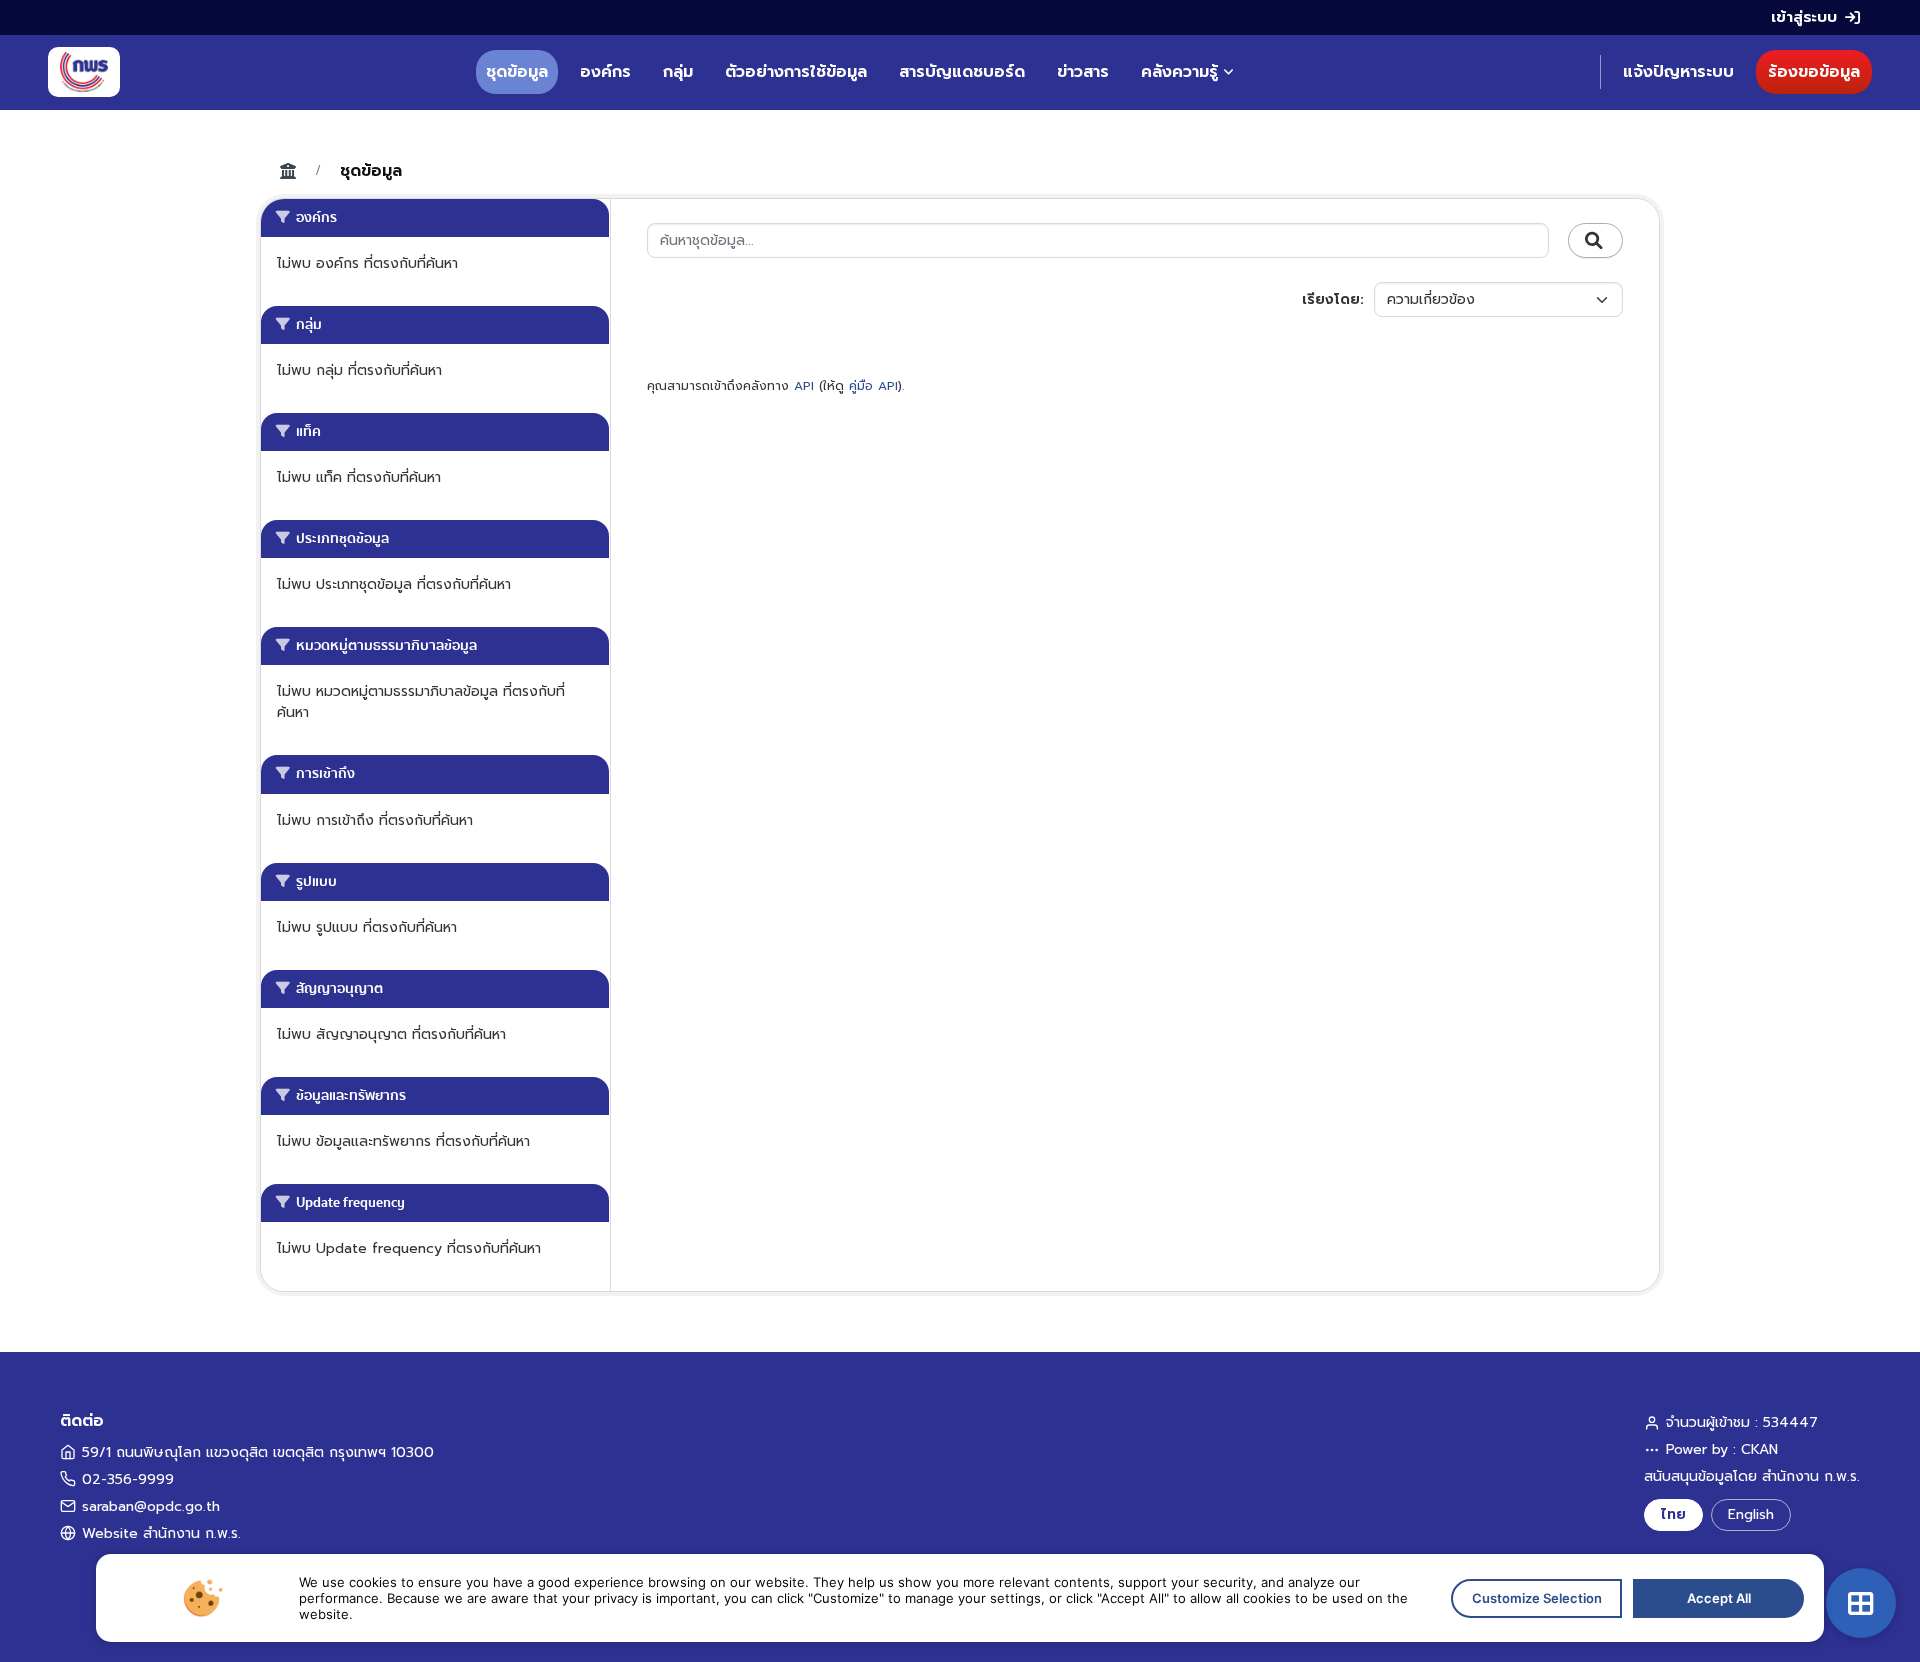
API (804, 386)
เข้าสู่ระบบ (1804, 17)
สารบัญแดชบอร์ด (962, 72)
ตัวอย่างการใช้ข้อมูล (796, 72)
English (1751, 1514)
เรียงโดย (1331, 299)
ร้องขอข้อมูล (1814, 72)
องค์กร (605, 72)
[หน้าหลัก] (84, 72)
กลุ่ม (678, 72)
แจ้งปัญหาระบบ (1678, 72)
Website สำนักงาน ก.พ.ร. (161, 1533)
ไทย (1673, 1514)
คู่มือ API (873, 386)
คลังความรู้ (1179, 72)
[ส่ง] (1595, 241)
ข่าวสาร (1083, 72)
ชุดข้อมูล (517, 72)
